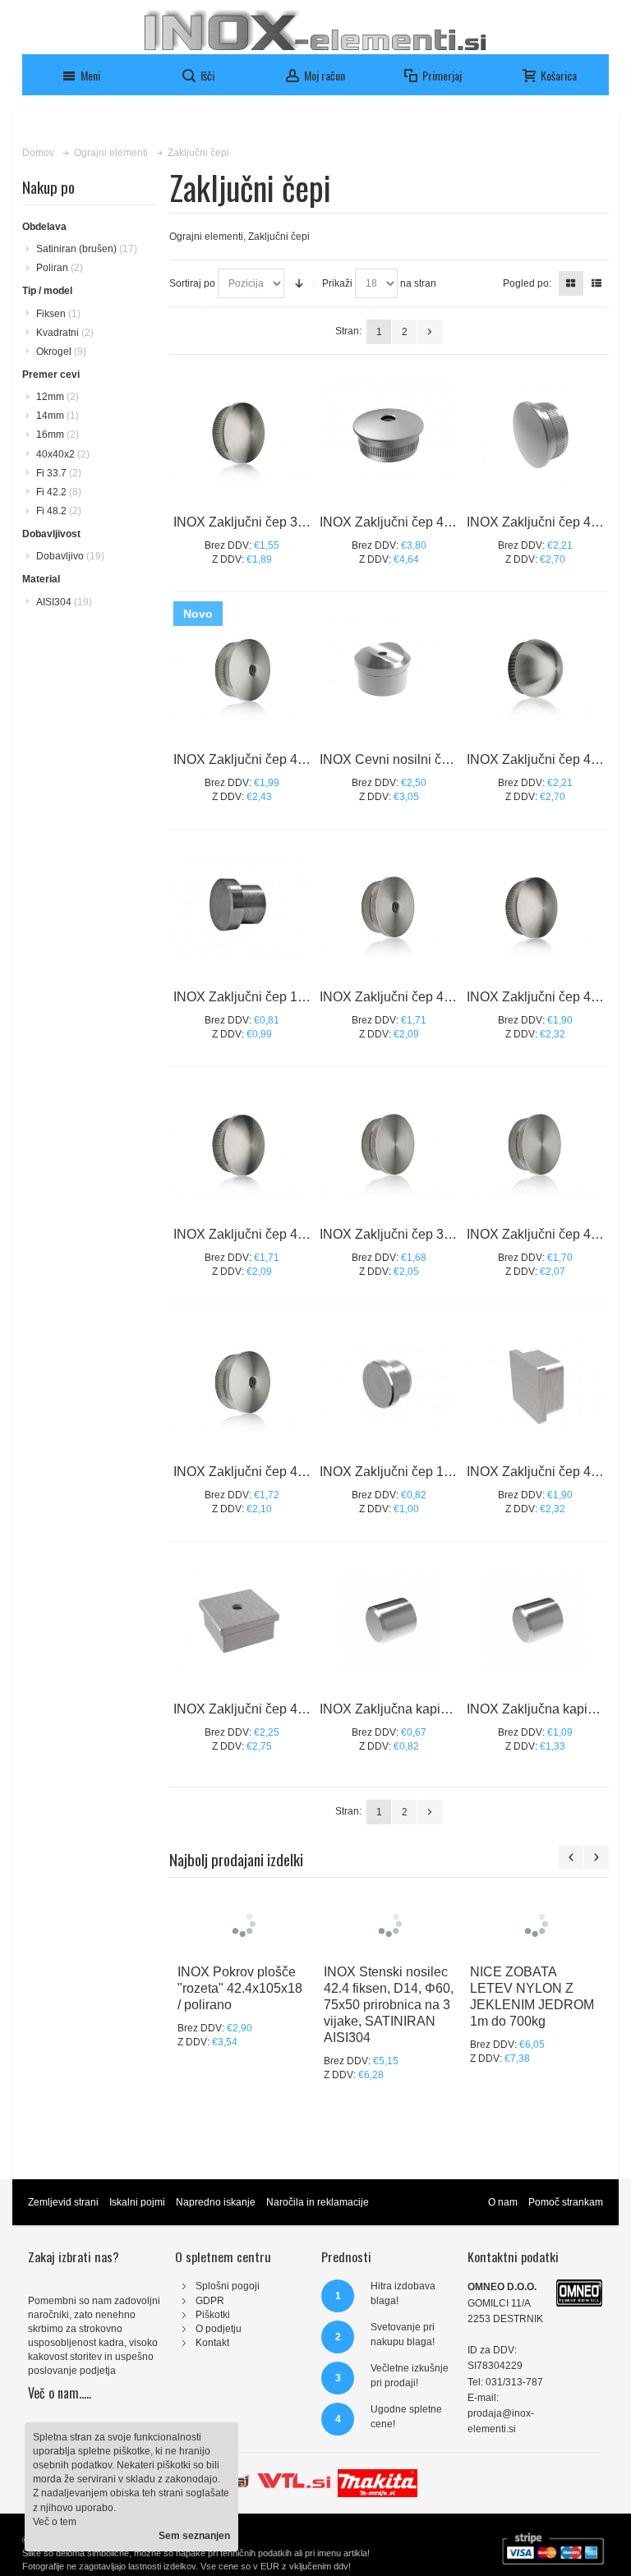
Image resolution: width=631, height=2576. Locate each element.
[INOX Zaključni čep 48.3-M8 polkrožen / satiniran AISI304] (389, 433)
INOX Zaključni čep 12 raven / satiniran (287, 997)
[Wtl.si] (294, 2476)
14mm (58, 416)
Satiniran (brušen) (87, 249)
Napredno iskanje (216, 2202)
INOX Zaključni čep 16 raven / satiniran (433, 1472)
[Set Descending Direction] (299, 283)
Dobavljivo (70, 556)
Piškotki (213, 2315)
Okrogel (61, 352)
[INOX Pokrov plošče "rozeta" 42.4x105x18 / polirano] (242, 1923)
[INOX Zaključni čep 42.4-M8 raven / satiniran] (389, 908)
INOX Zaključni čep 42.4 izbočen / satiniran (299, 1234)
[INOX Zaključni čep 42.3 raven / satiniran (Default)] (536, 1145)
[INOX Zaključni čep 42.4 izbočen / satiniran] (242, 1145)
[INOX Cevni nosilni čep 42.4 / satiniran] (389, 670)
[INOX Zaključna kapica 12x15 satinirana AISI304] (389, 1620)
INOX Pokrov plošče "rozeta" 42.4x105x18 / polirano (240, 1988)
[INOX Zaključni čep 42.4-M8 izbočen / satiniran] (242, 1382)
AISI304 (64, 602)
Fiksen (58, 314)
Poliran (60, 268)
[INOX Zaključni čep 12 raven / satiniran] (242, 908)
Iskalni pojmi (137, 2202)
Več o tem (55, 2522)
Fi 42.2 (59, 492)
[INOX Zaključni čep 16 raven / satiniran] (389, 1382)
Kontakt (212, 2343)
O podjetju (219, 2329)
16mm (58, 435)
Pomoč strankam (566, 2202)
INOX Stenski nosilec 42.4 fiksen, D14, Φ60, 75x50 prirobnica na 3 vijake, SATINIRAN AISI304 (389, 2005)
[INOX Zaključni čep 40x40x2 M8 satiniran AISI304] (242, 1620)
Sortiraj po (192, 283)
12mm (58, 397)
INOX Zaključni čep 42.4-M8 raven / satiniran (450, 997)
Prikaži (337, 283)
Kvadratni (65, 333)
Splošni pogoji (228, 2286)
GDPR (210, 2301)
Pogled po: (527, 283)
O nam (503, 2202)
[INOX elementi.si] (315, 30)
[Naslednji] (430, 332)
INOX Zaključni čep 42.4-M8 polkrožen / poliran (311, 759)
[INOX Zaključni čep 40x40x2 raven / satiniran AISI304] (536, 1382)
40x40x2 (63, 454)
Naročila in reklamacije (318, 2202)
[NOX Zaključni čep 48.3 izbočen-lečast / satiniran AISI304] (536, 433)
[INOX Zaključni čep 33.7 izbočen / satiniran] (242, 433)
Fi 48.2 (59, 511)
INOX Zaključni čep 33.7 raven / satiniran (439, 1234)
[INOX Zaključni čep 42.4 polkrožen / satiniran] (536, 670)
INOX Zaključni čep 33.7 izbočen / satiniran (299, 522)
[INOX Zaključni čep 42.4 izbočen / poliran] (536, 908)
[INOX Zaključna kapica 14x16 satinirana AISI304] (536, 1620)
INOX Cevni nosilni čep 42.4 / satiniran (432, 759)
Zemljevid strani (63, 2202)
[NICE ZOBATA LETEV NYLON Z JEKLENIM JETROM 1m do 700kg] (535, 1923)
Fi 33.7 (59, 473)
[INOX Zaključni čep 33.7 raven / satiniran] (389, 1145)
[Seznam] (596, 283)
